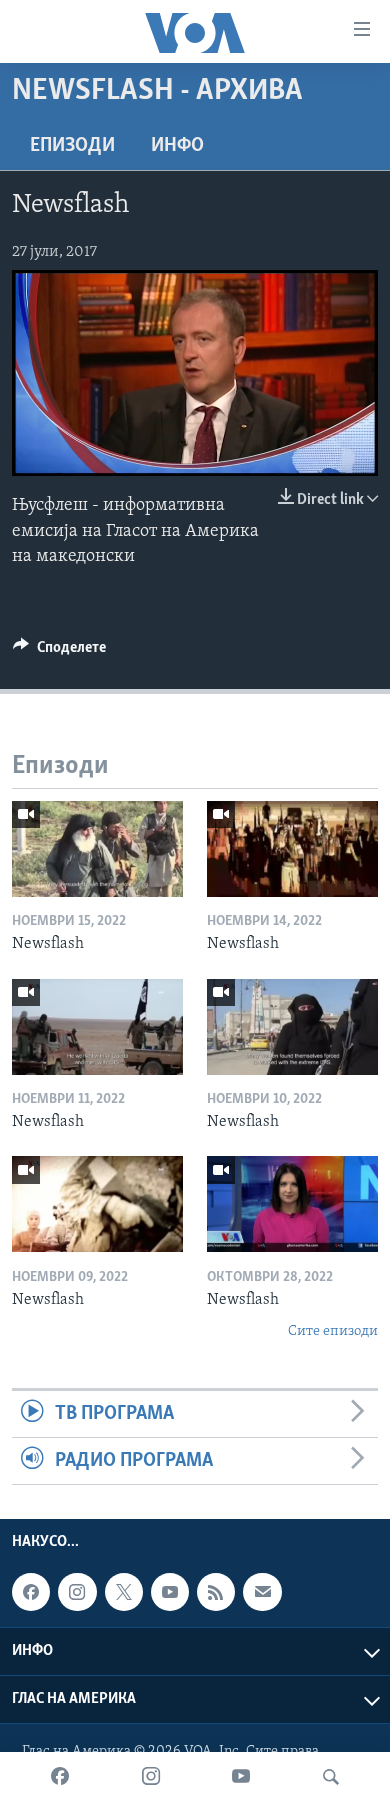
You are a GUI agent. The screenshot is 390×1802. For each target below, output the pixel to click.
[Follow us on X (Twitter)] (124, 1592)
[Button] (59, 652)
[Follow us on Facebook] (31, 1592)
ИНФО (177, 146)
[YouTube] (241, 1777)
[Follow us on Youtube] (170, 1592)
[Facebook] (60, 1777)
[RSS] (216, 1592)
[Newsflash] (97, 849)
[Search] (331, 1777)
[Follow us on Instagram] (77, 1592)
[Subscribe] (262, 1592)
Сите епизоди (333, 1331)
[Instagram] (151, 1777)
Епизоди (72, 146)
